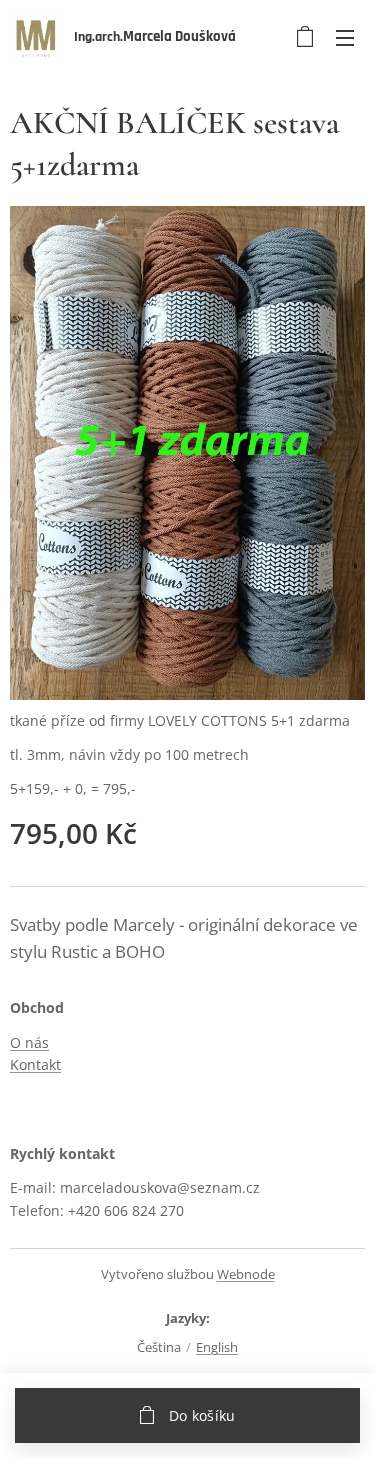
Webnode (246, 1274)
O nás (29, 1042)
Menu (345, 37)
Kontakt (35, 1064)
